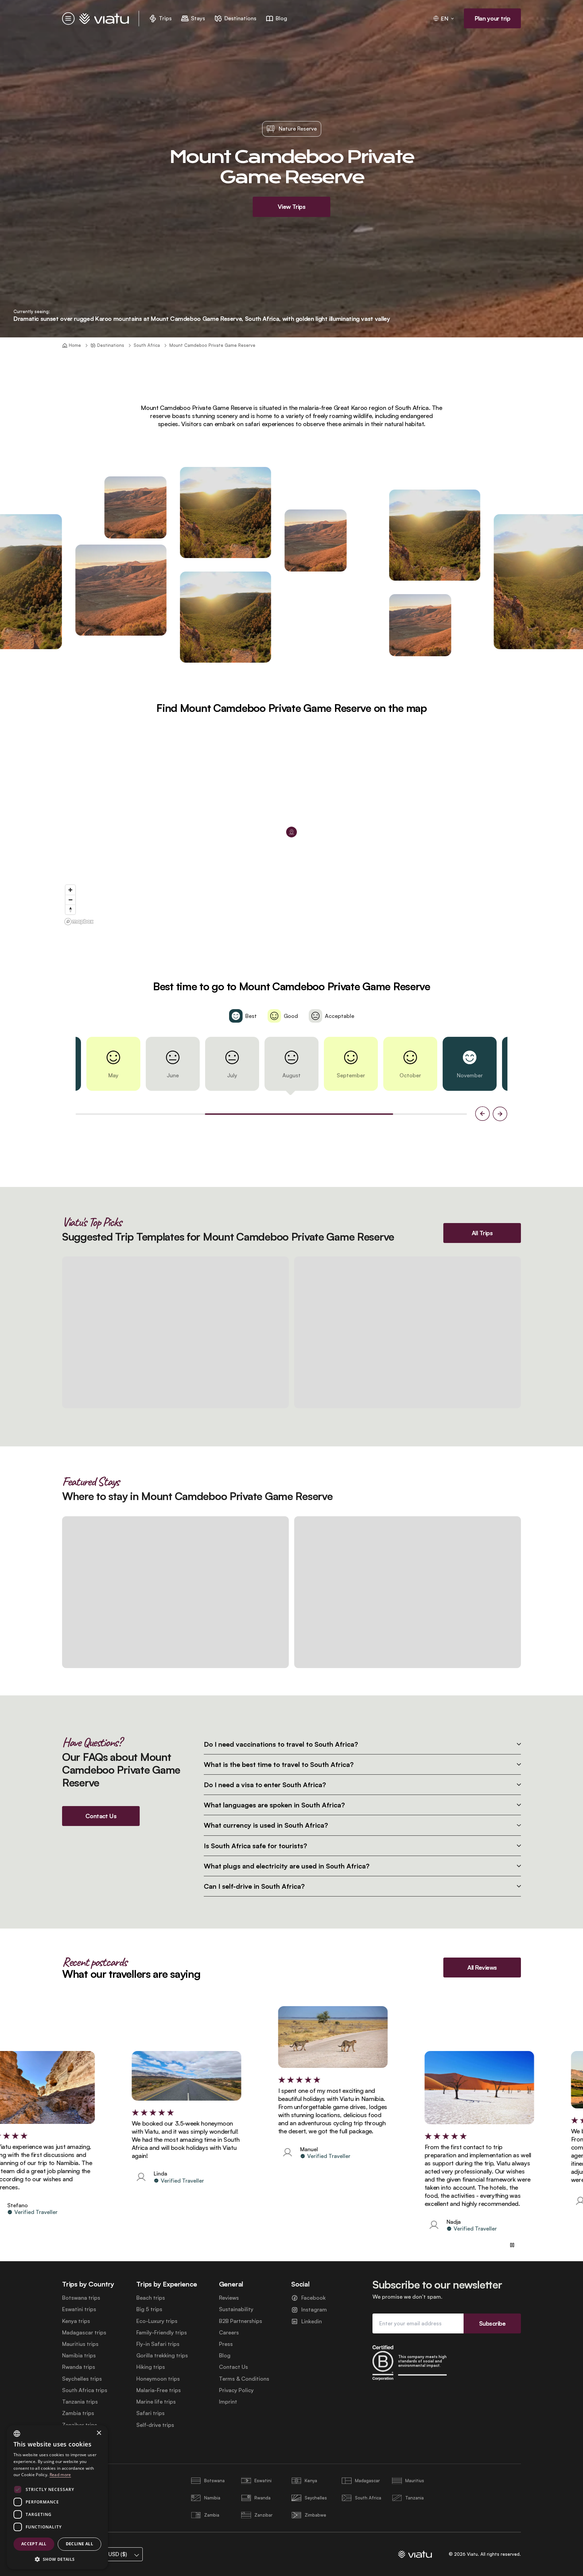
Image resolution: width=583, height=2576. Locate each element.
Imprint (228, 2402)
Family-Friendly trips (162, 2333)
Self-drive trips (155, 2425)
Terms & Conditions (244, 2379)
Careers (229, 2333)
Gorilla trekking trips (162, 2356)
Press (226, 2344)
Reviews (229, 2298)
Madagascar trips (84, 2333)
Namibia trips (79, 2356)
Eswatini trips (79, 2309)
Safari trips (150, 2413)
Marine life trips (156, 2402)
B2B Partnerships (241, 2321)
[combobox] (17, 2434)
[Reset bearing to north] (70, 909)
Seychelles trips (82, 2379)
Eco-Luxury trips (157, 2321)
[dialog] (57, 2497)
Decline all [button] (79, 2544)
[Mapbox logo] (79, 922)
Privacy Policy (236, 2390)
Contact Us (233, 2367)
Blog (225, 2356)
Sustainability (236, 2309)
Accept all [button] (34, 2544)
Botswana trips (81, 2298)
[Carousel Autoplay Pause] (512, 2245)
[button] (57, 2559)
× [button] (99, 2433)
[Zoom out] (70, 900)
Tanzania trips (80, 2402)
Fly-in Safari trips (158, 2344)
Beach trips (151, 2298)
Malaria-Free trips (159, 2390)
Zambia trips (78, 2413)
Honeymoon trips (158, 2379)
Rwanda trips (79, 2367)
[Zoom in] (70, 890)
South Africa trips (85, 2390)
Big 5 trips (149, 2309)
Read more (60, 2475)
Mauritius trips (80, 2344)
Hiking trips (151, 2367)
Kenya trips (76, 2321)
